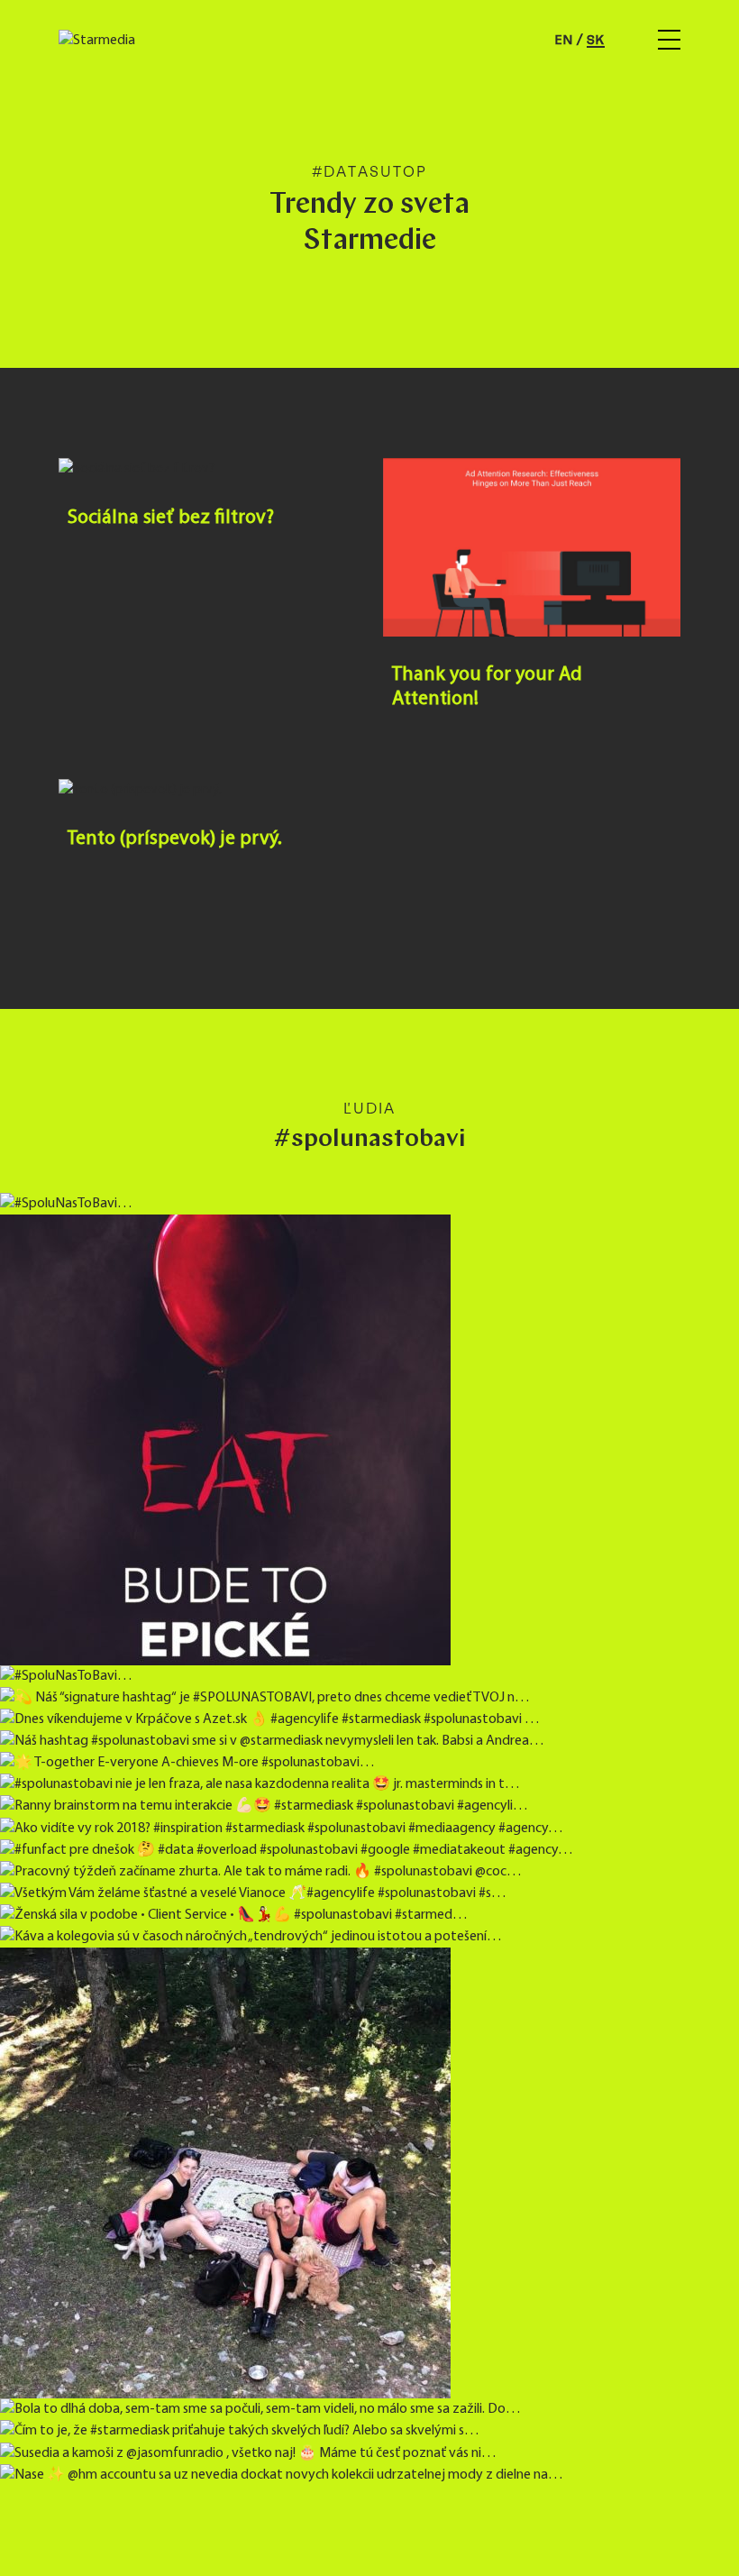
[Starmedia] (97, 41)
